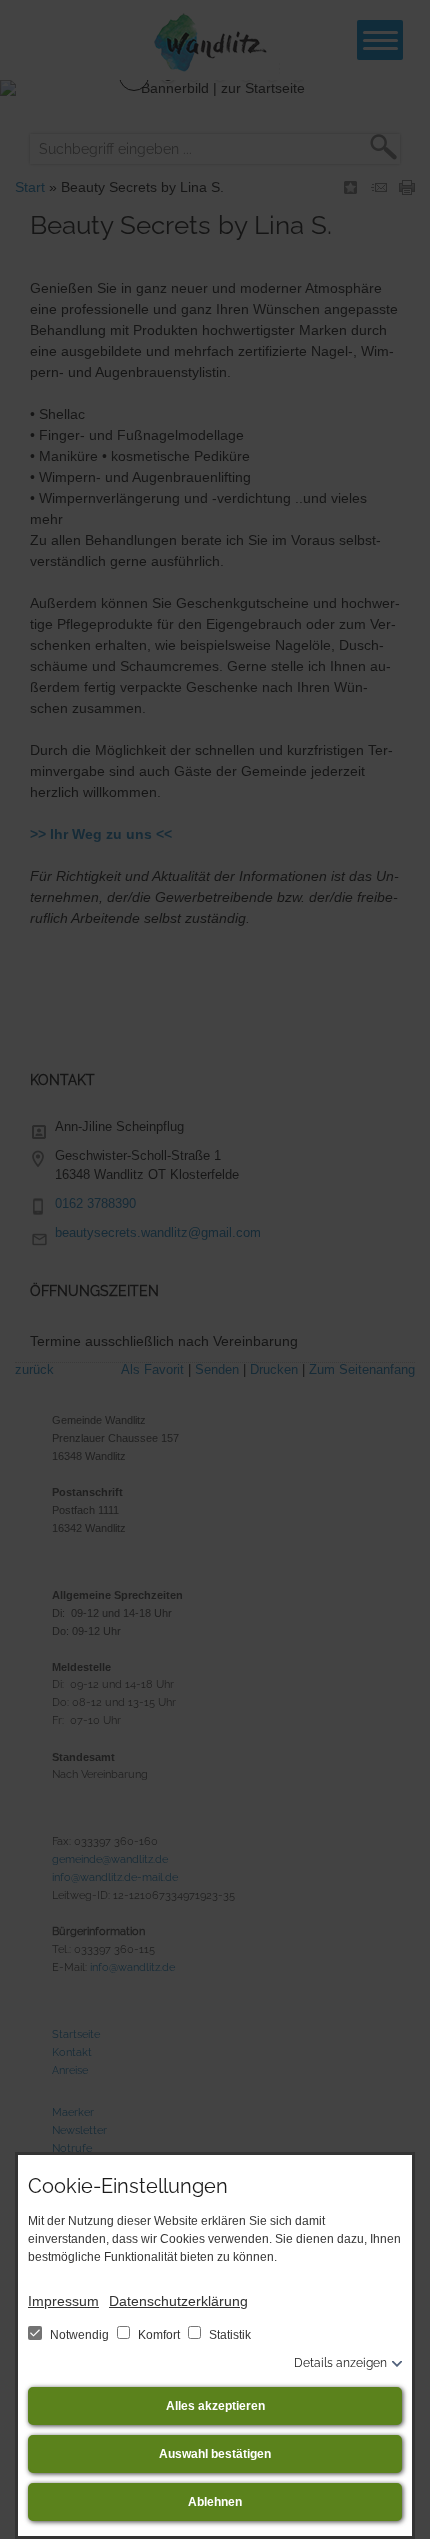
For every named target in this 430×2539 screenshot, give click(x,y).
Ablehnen (215, 2502)
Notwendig (79, 2335)
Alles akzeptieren (215, 2406)
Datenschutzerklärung (178, 2301)
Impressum (63, 2301)
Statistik (228, 2335)
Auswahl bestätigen (215, 2454)
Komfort (159, 2335)
